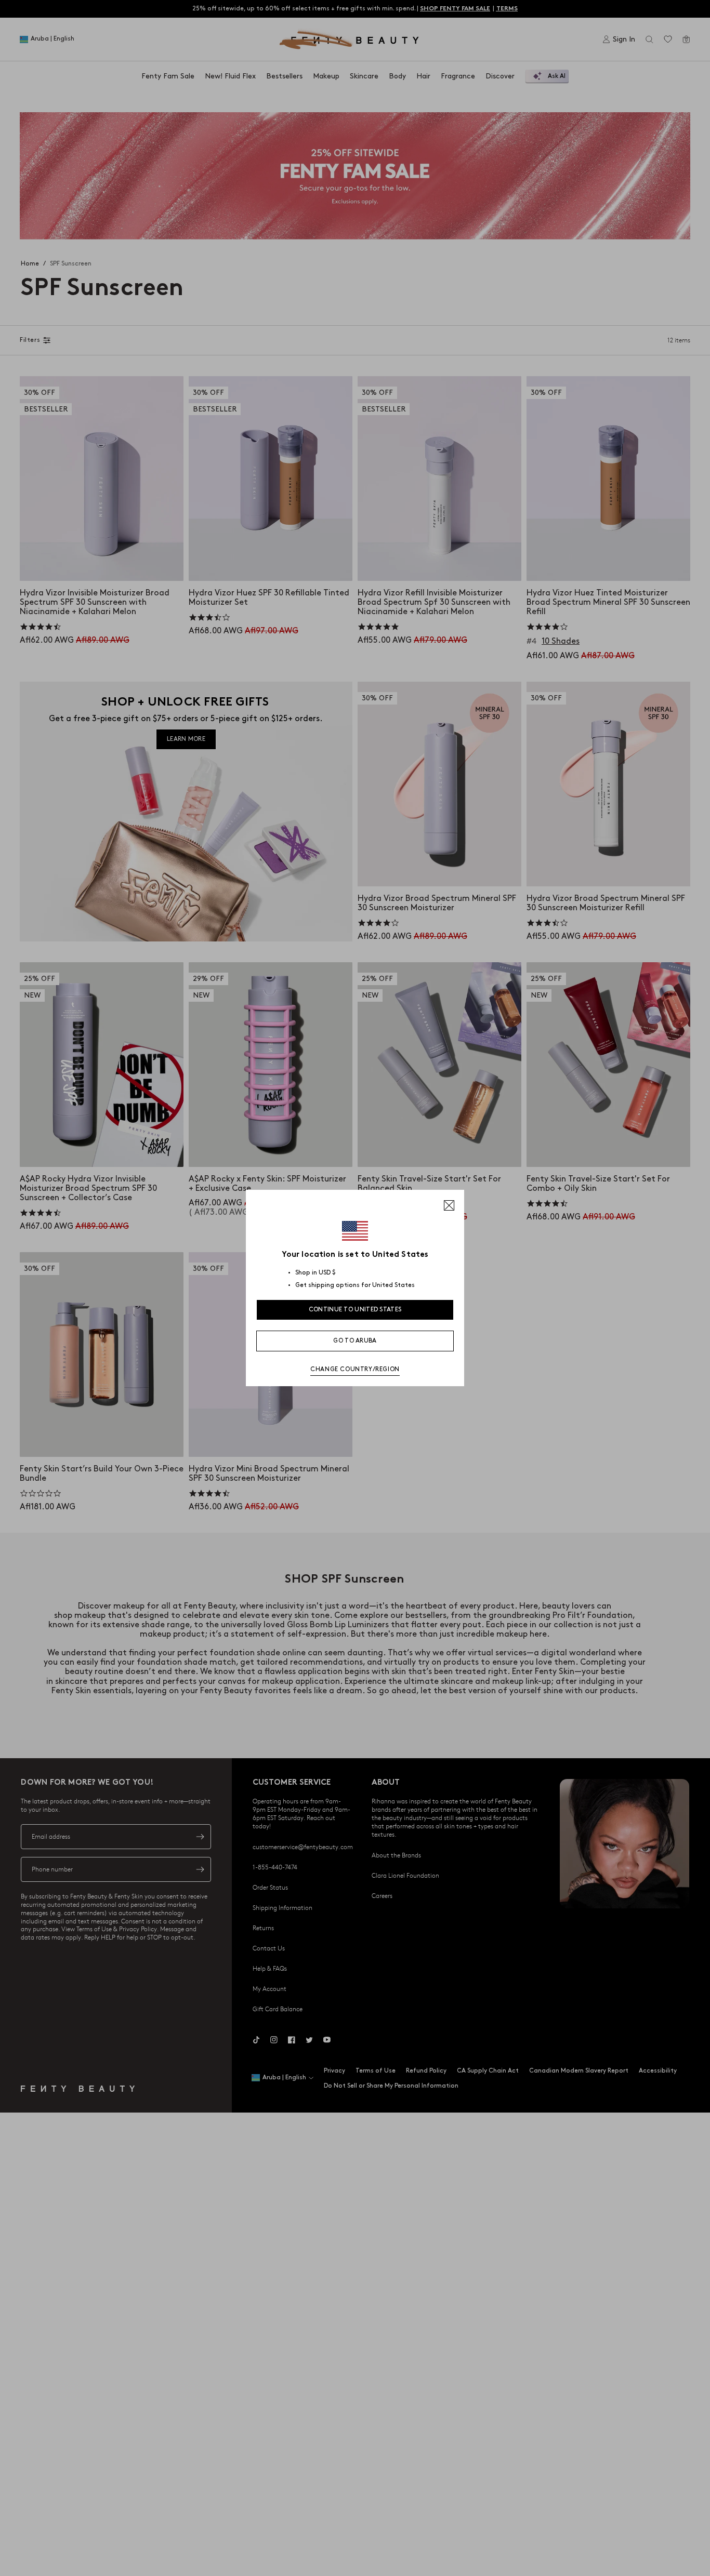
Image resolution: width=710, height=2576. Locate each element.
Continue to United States (355, 1310)
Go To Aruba (355, 1341)
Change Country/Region (355, 1369)
